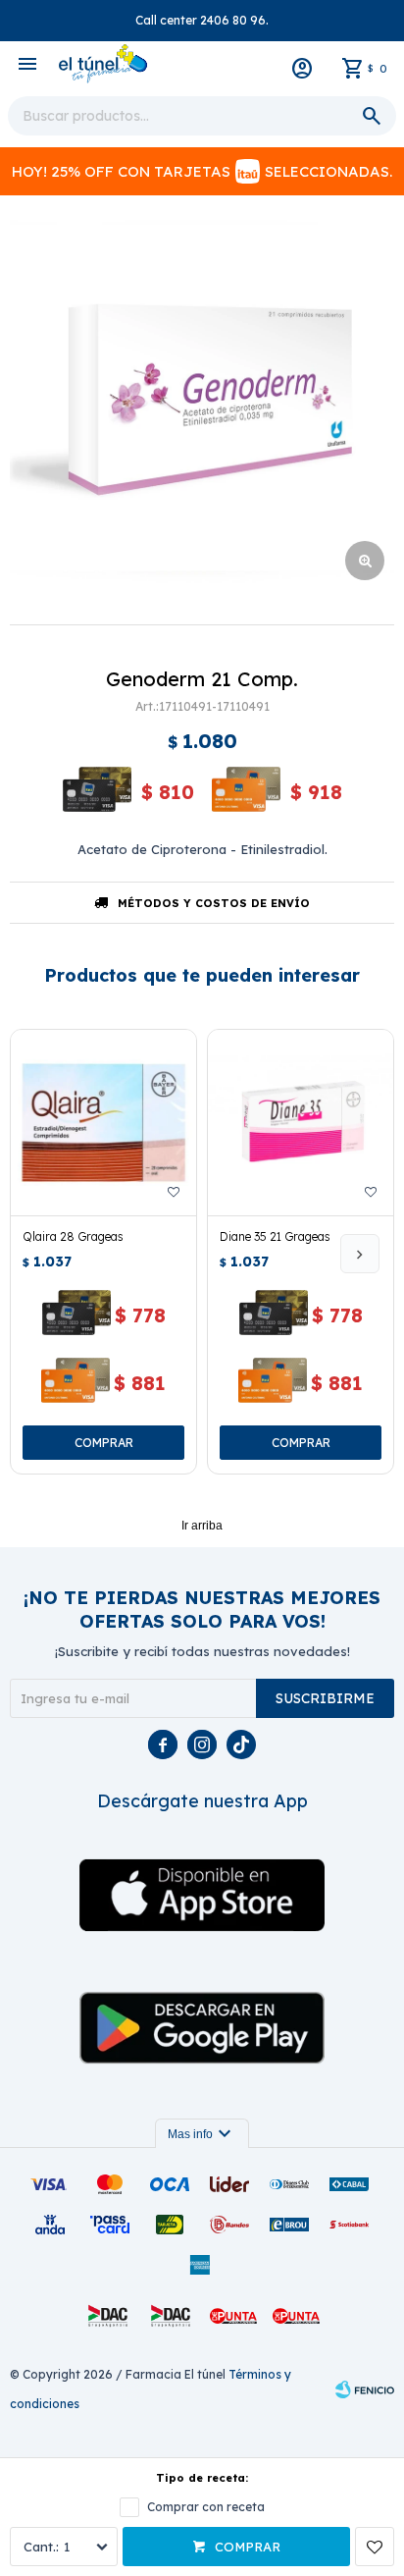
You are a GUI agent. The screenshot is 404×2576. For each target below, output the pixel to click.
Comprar (248, 2547)
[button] (360, 1254)
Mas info (202, 2134)
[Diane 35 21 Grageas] (301, 1123)
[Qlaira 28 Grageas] (103, 1123)
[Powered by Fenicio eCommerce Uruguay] (365, 2389)
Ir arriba (202, 1526)
